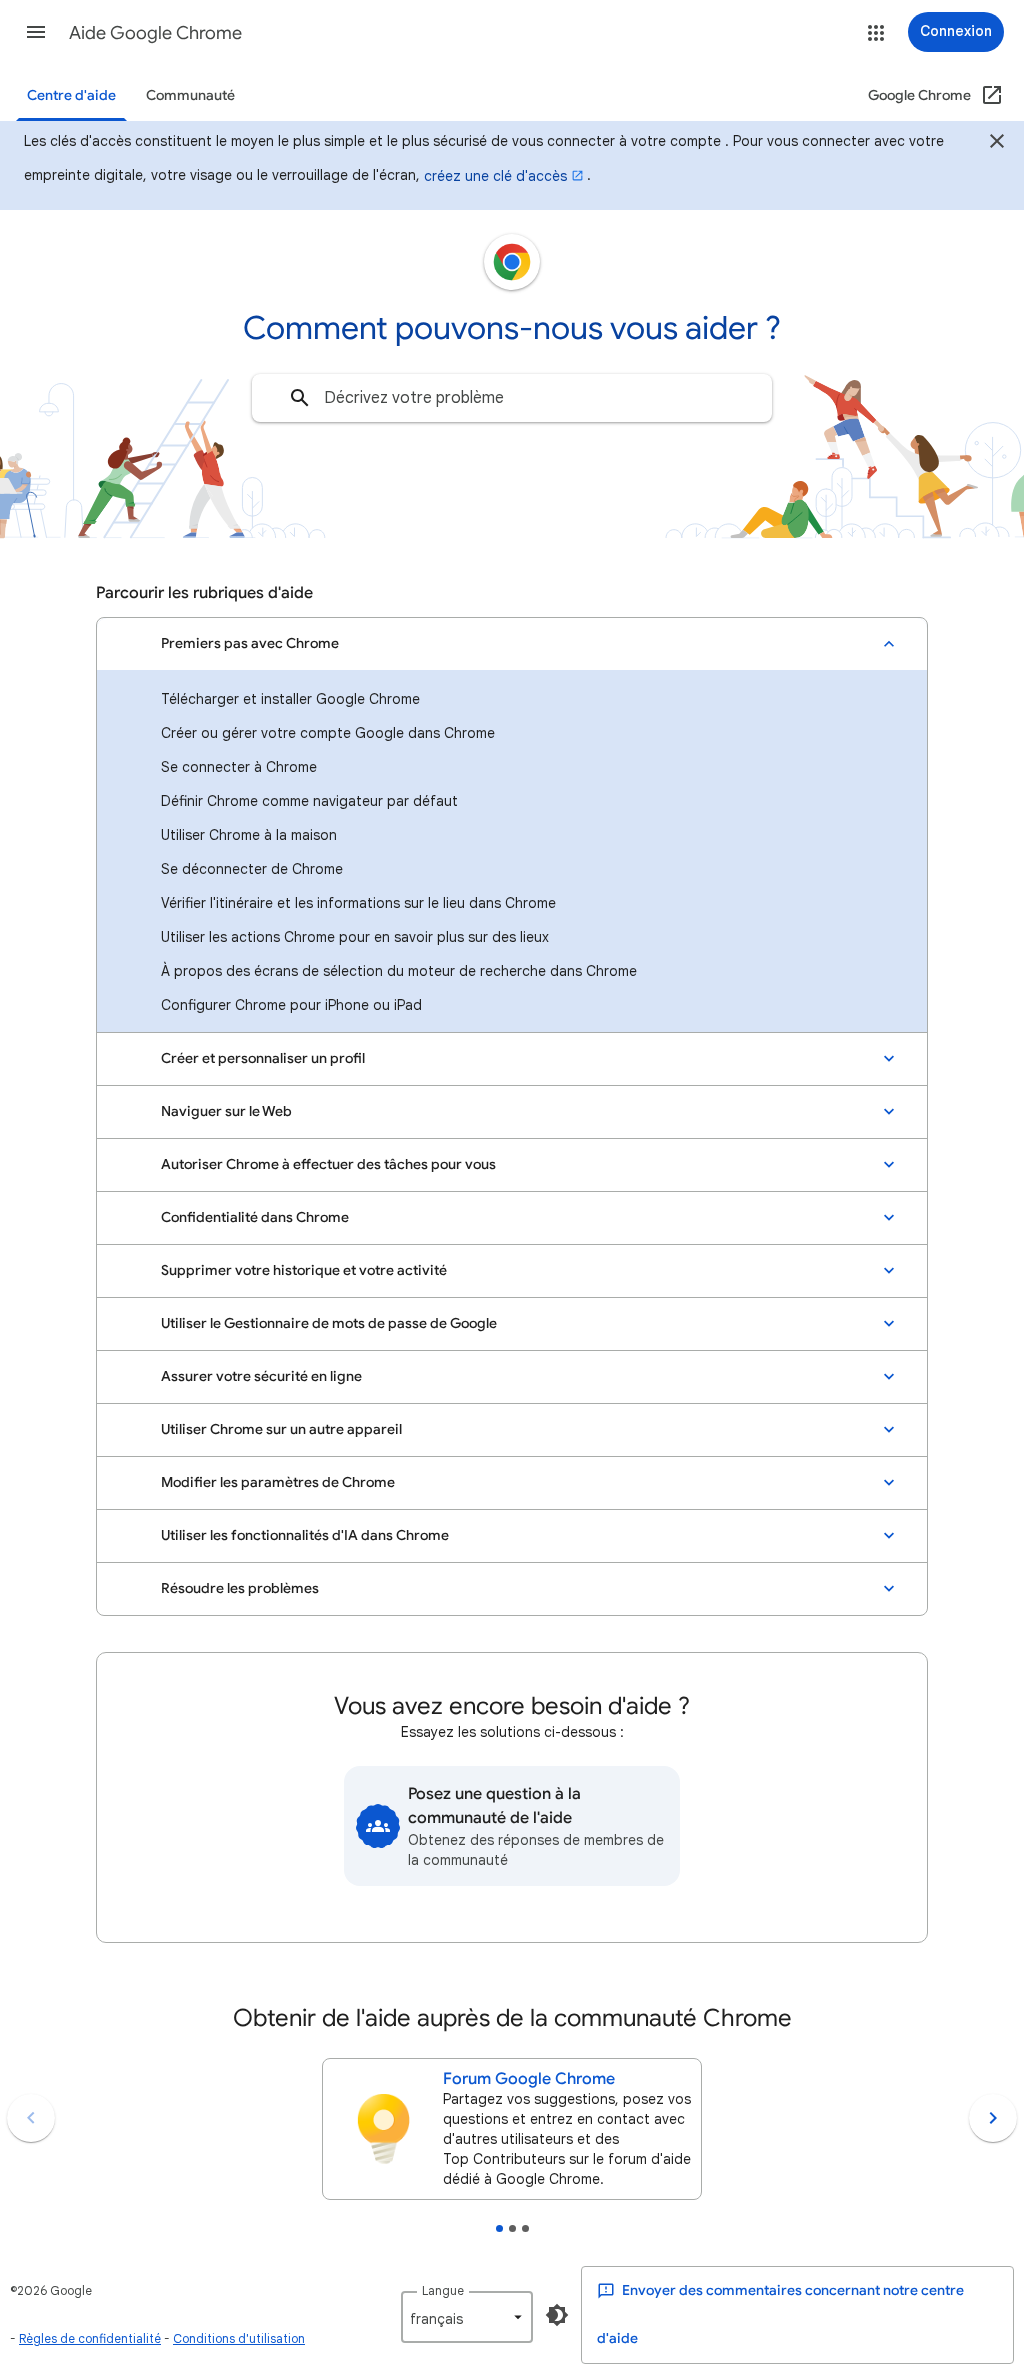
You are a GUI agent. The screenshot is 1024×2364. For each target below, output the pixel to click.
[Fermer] (997, 144)
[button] (36, 32)
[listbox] (467, 2317)
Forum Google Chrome (529, 2079)
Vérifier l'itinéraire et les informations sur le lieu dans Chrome (358, 903)
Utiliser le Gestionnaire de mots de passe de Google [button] (329, 1323)
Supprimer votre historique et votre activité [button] (304, 1270)
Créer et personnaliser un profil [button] (263, 1058)
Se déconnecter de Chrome (252, 869)
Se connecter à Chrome (239, 767)
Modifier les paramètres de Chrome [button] (278, 1482)
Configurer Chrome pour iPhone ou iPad (291, 1005)
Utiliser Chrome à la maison (249, 835)
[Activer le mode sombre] (557, 2315)
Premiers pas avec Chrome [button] (250, 643)
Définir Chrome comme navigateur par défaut (309, 801)
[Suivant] (993, 2118)
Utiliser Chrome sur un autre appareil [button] (281, 1429)
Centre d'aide (71, 95)
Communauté (190, 95)
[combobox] (512, 398)
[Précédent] (31, 2118)
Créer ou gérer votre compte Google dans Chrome (328, 733)
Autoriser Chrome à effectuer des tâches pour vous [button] (328, 1164)
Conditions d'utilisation (239, 2338)
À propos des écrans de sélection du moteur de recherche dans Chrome (399, 971)
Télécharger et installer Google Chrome (290, 699)
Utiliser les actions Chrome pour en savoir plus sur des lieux (355, 937)
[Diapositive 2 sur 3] (512, 2228)
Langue (443, 2290)
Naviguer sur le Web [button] (226, 1111)
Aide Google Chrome (155, 33)
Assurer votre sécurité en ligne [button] (261, 1376)
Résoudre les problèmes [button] (240, 1588)
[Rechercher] (300, 398)
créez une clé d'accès (495, 176)
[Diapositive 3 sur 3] (525, 2228)
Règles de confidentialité (90, 2338)
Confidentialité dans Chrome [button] (255, 1217)
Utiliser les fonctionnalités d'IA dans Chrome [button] (305, 1535)
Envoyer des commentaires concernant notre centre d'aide (780, 2314)
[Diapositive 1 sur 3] (499, 2228)
